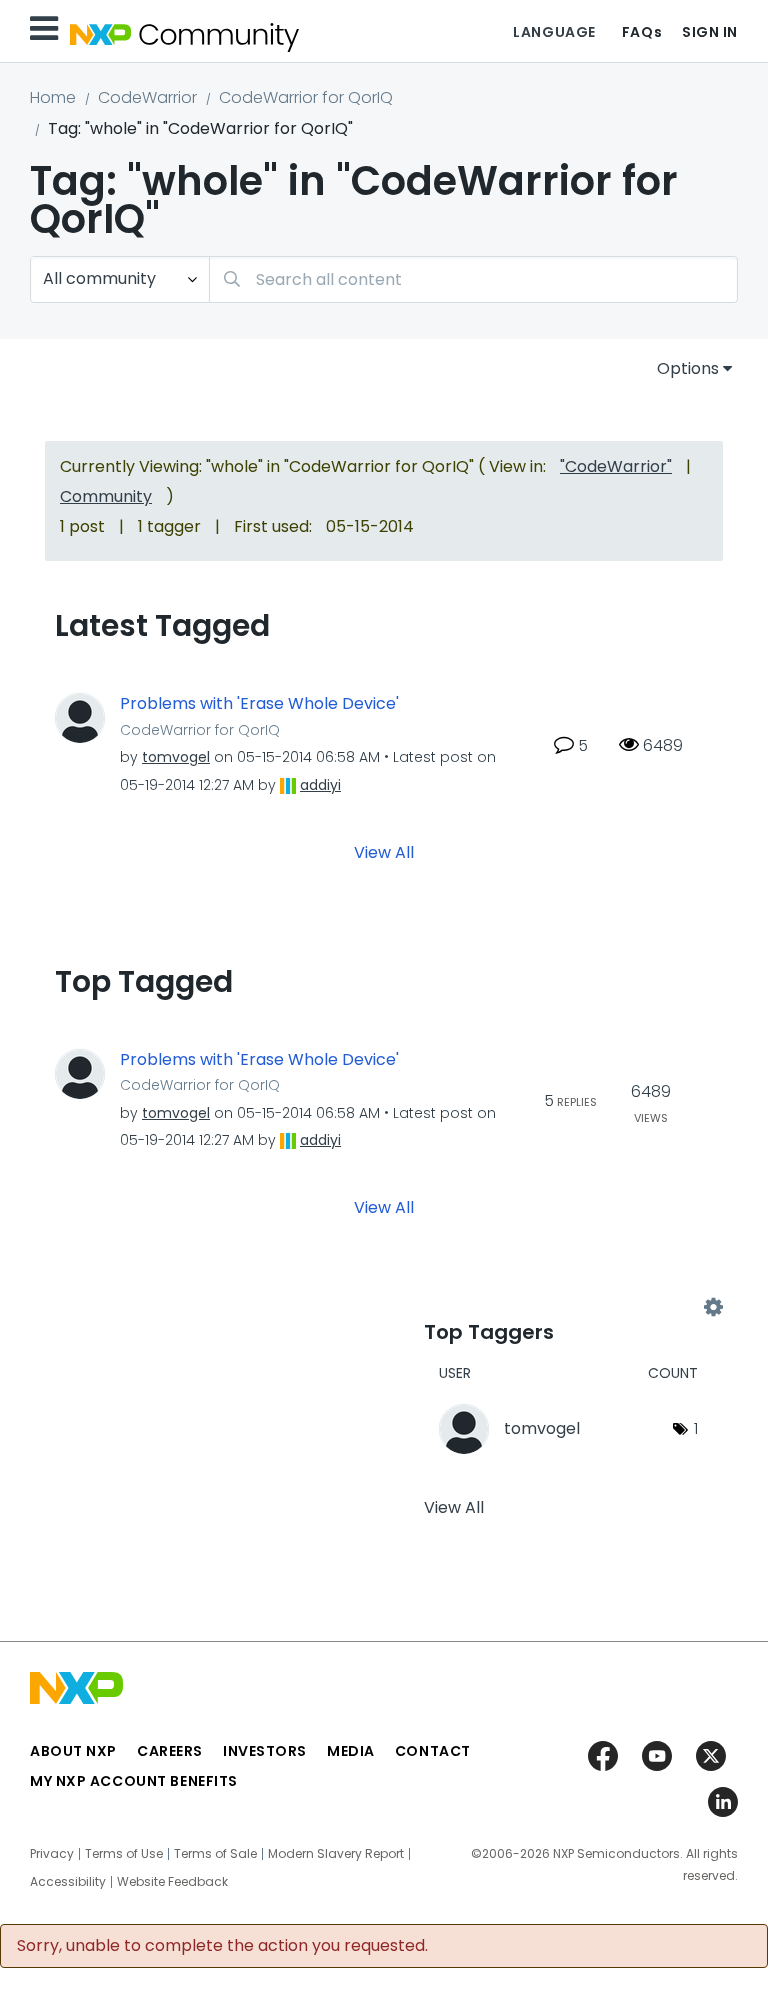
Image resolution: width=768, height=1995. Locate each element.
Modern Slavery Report (336, 1854)
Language (554, 32)
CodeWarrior (147, 97)
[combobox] (473, 279)
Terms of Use (124, 1854)
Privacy (52, 1854)
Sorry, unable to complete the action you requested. (222, 1946)
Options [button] (688, 368)
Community (106, 496)
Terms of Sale (215, 1854)
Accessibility (68, 1882)
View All (384, 851)
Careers (170, 1751)
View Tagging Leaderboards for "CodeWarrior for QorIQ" (568, 1307)
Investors (265, 1751)
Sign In (710, 32)
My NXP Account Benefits (134, 1781)
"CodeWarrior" (616, 466)
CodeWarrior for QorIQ (306, 97)
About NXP (73, 1751)
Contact (433, 1751)
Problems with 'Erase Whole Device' (259, 704)
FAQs (642, 32)
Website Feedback (172, 1882)
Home (53, 97)
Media (351, 1751)
